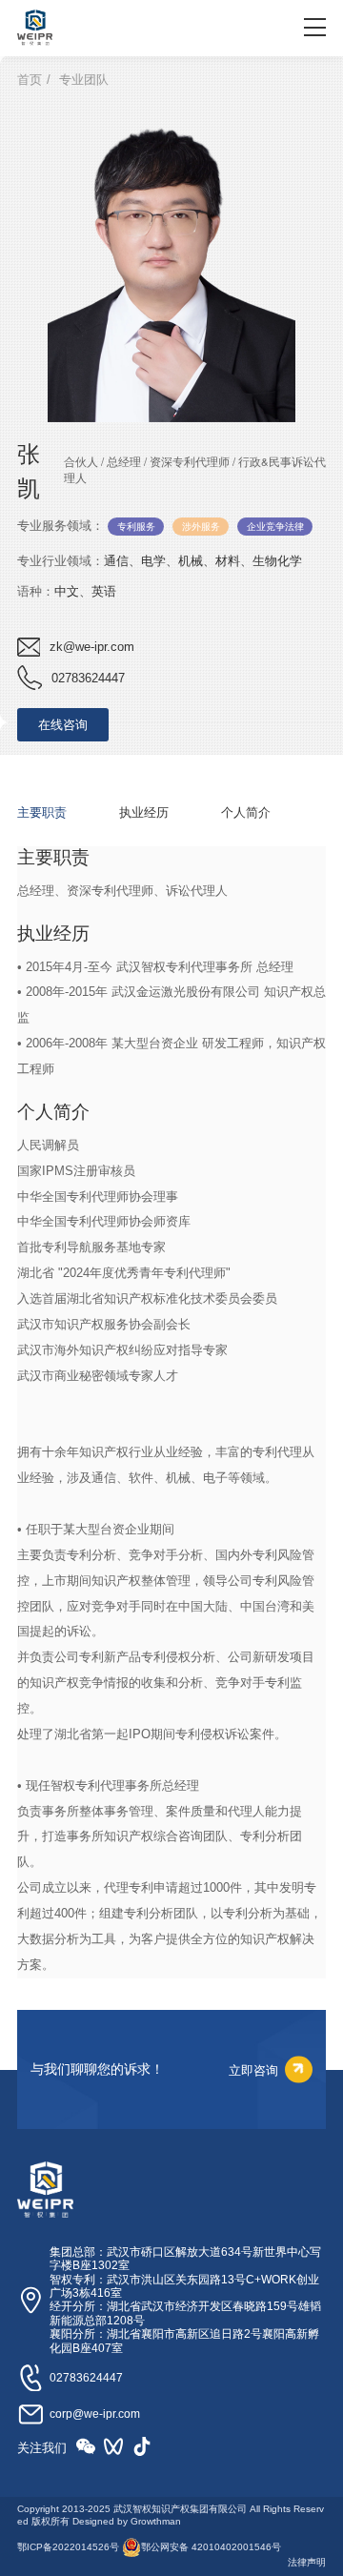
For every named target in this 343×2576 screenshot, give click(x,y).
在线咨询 (63, 725)
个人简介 (246, 811)
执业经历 (144, 811)
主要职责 (42, 811)
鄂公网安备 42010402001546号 (211, 2547)
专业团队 (84, 80)
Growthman (156, 2521)
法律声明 (307, 2562)
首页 (30, 80)
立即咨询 (253, 2069)
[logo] (35, 28)
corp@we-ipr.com (95, 2414)
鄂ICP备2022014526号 (68, 2547)
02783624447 (86, 2378)
